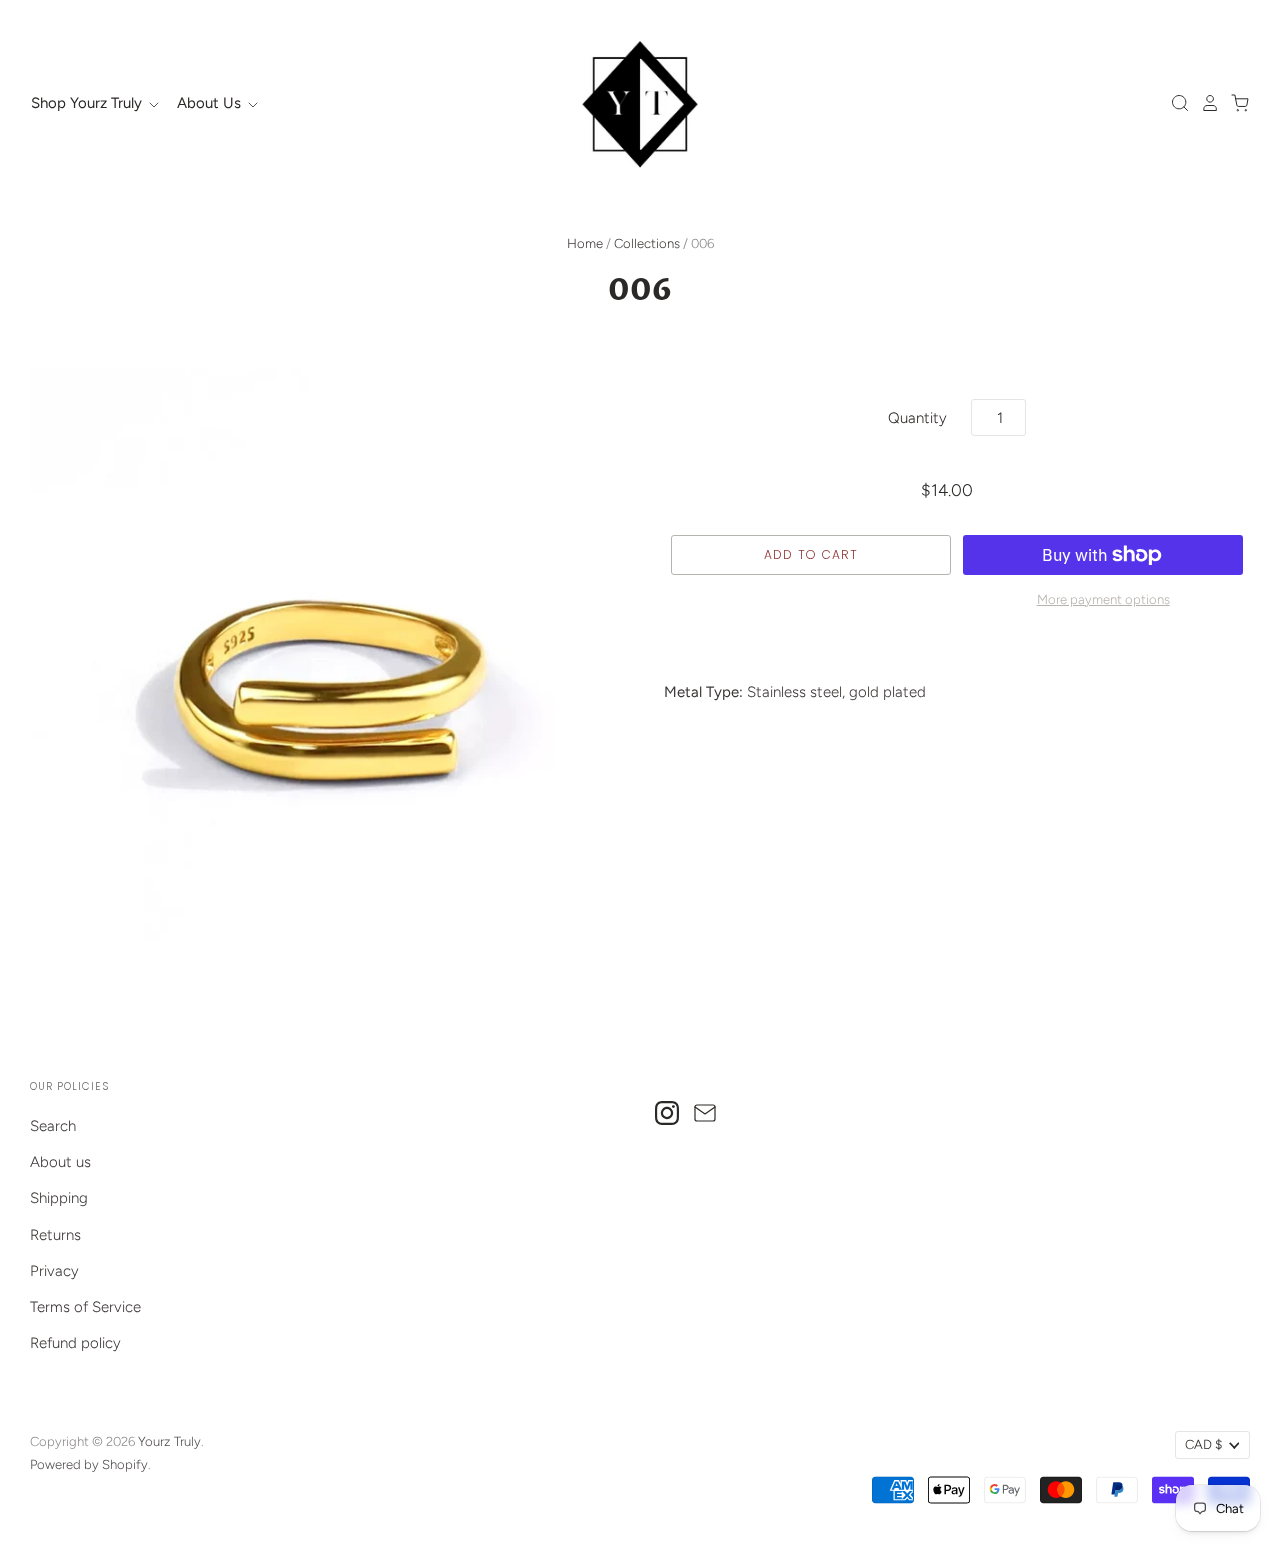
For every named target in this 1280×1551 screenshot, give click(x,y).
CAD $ (1203, 1444)
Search (53, 1126)
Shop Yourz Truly (88, 103)
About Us (211, 103)
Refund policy (75, 1343)
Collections (647, 243)
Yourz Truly (169, 1441)
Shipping (59, 1198)
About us (60, 1162)
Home (585, 243)
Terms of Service (85, 1307)
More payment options (1103, 599)
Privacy (54, 1271)
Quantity (917, 418)
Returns (55, 1235)
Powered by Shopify (89, 1464)
